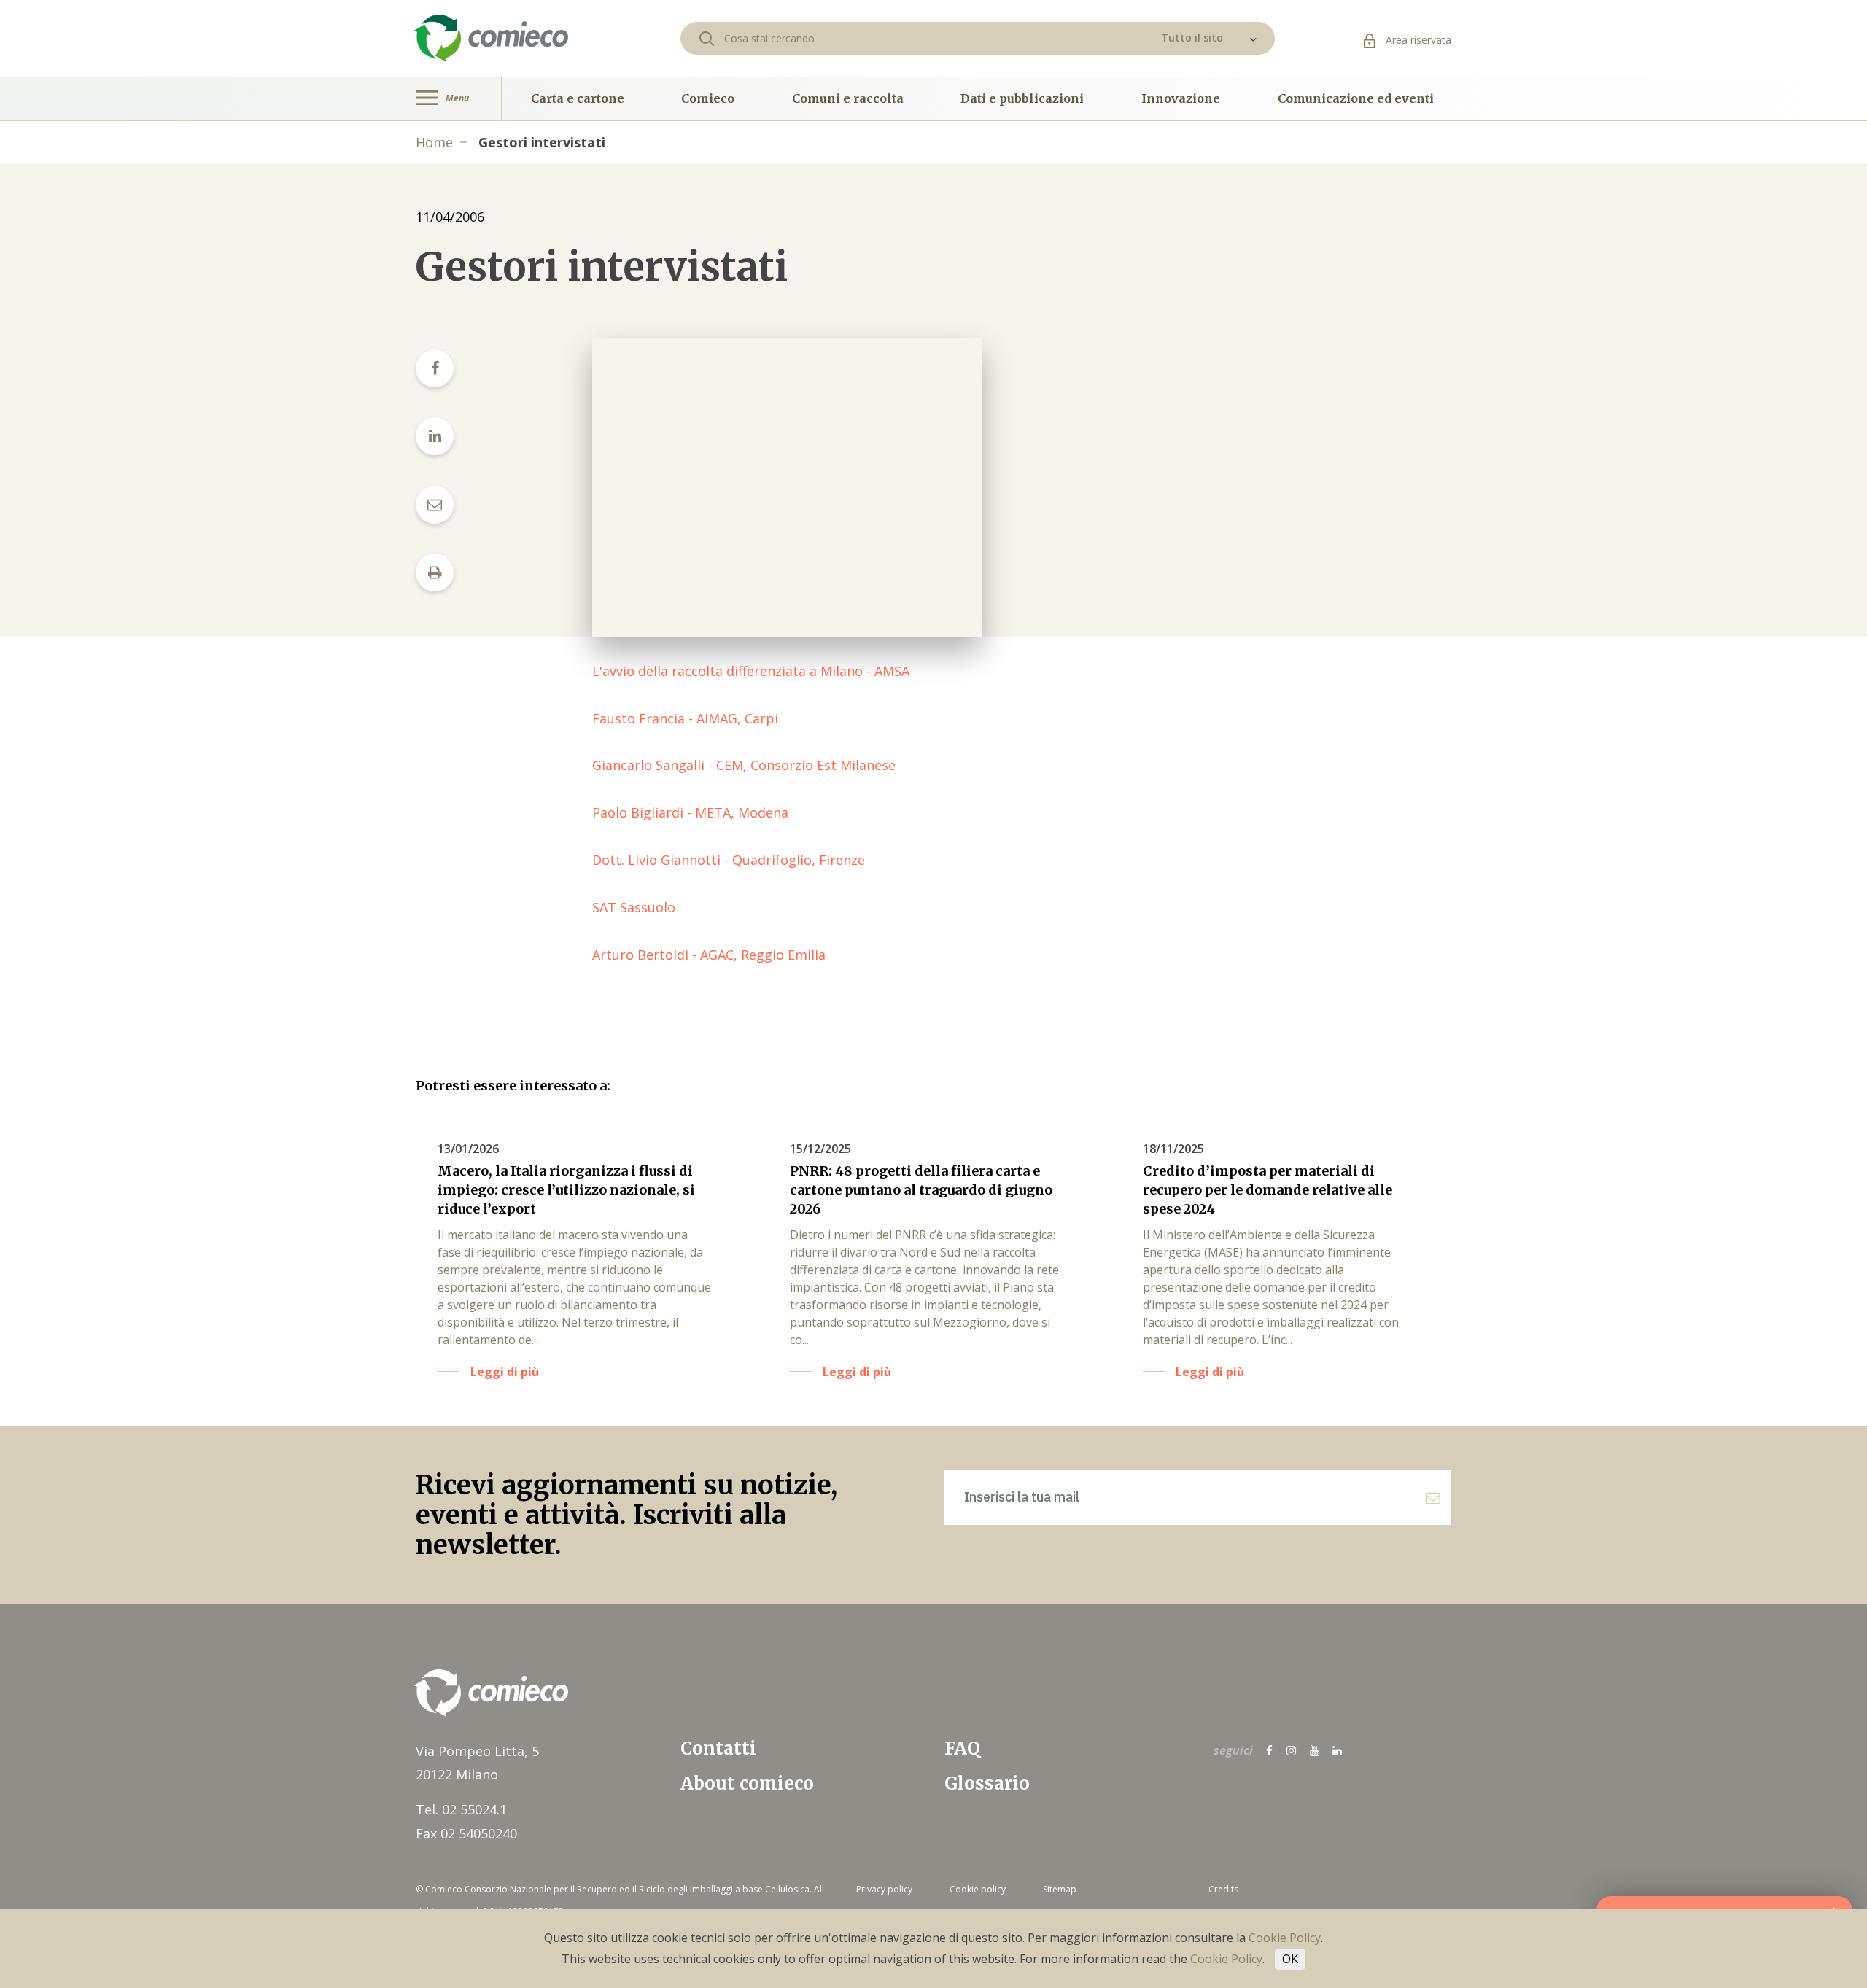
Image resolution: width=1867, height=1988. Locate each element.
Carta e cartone (578, 98)
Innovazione (1181, 98)
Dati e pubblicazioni (1022, 98)
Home (434, 142)
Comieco (708, 98)
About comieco (747, 1783)
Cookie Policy (1285, 1938)
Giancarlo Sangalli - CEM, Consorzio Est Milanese (744, 765)
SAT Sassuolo (634, 907)
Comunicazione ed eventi (1356, 98)
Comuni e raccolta (848, 98)
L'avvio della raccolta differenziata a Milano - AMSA (751, 671)
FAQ (962, 1748)
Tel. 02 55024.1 (461, 1809)
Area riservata (1417, 40)
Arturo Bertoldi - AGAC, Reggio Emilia (709, 955)
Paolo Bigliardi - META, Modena (690, 812)
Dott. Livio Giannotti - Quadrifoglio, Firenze (729, 860)
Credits (1223, 1889)
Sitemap (1060, 1889)
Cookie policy (978, 1889)
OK (1290, 1959)
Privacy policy (884, 1889)
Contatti (718, 1748)
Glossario (987, 1783)
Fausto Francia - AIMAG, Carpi (685, 718)
